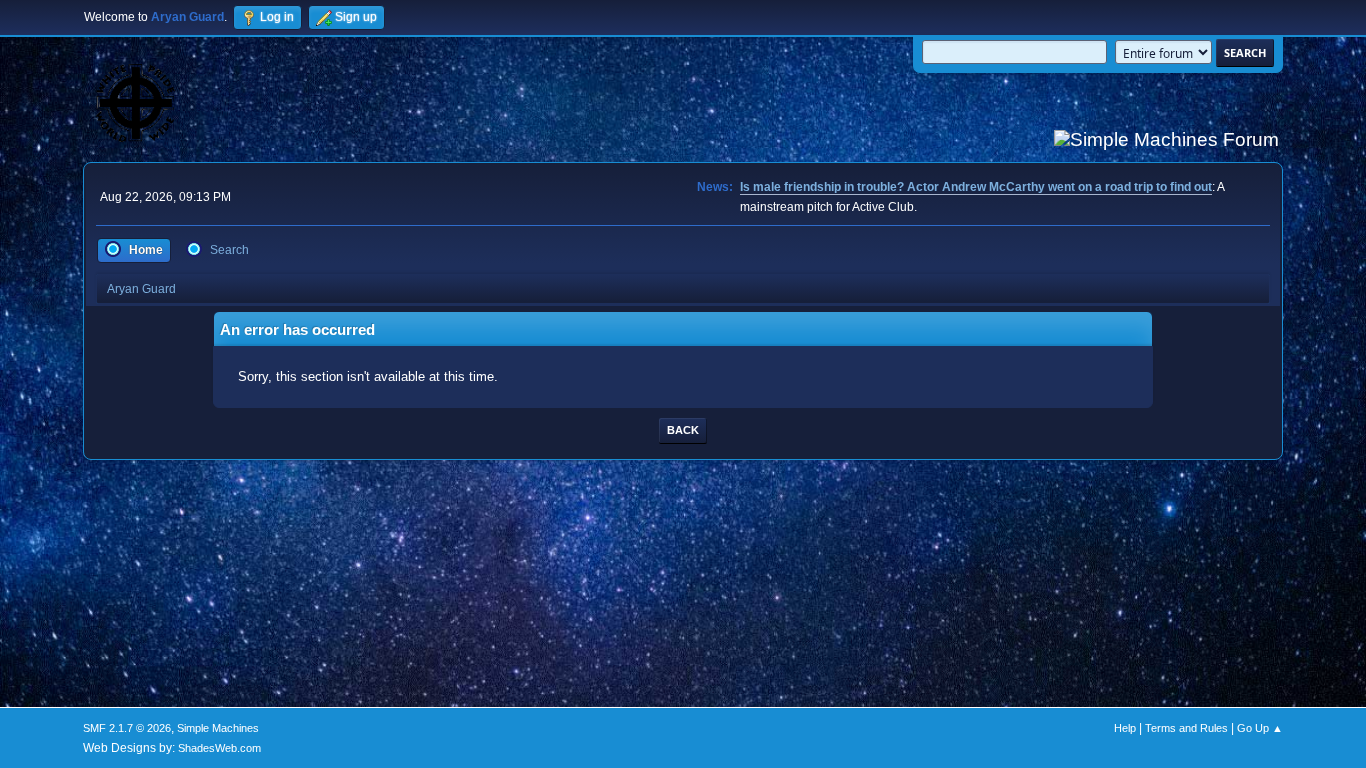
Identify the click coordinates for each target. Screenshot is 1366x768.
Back (683, 430)
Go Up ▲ (1260, 728)
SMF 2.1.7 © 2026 (127, 728)
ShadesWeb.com (219, 748)
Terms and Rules (1186, 728)
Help (1125, 728)
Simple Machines (218, 728)
